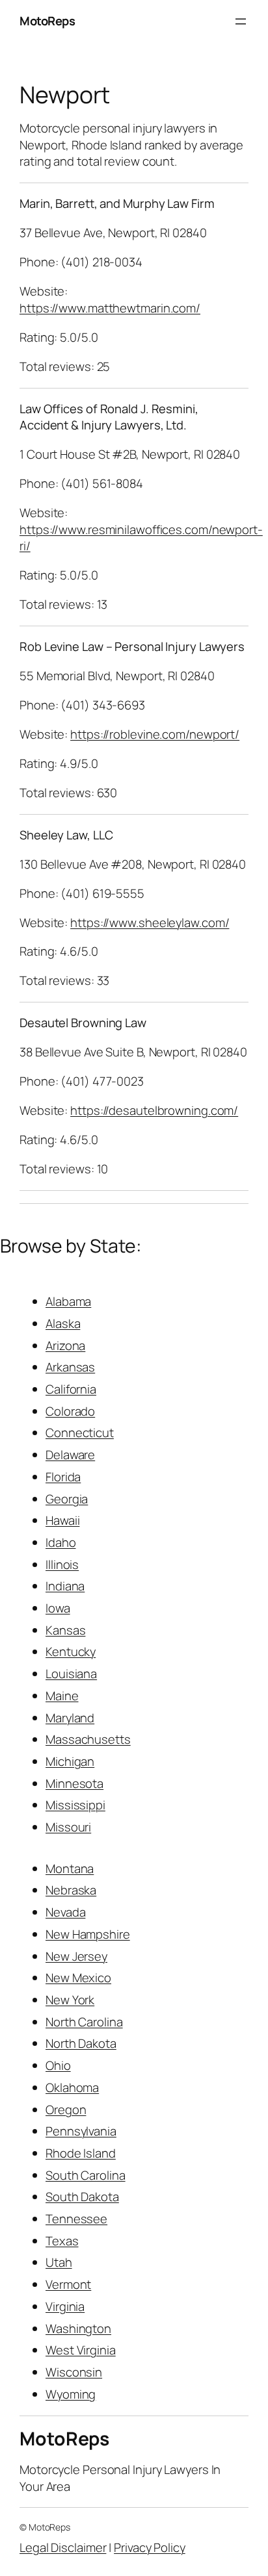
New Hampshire (88, 1934)
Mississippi (75, 1805)
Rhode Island (81, 2153)
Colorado (70, 1411)
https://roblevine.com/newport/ (155, 734)
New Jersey (76, 1956)
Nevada (65, 1912)
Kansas (65, 1630)
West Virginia (81, 2350)
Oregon (66, 2110)
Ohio (58, 2065)
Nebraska (71, 1890)
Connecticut (80, 1433)
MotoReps (47, 21)
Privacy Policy (150, 2547)
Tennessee (76, 2219)
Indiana (65, 1586)
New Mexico (78, 1978)
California (71, 1389)
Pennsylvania (81, 2131)
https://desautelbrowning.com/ (154, 1110)
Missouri (68, 1827)
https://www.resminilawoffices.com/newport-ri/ (141, 538)
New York (70, 2000)
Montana (70, 1868)
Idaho (61, 1542)
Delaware (70, 1455)
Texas (62, 2241)
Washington (78, 2328)
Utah (59, 2262)
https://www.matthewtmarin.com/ (110, 308)
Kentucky (71, 1651)
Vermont (68, 2284)
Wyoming (71, 2394)
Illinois (62, 1564)
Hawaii (62, 1520)
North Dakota (81, 2043)
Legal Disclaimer (63, 2547)
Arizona (65, 1345)
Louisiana (71, 1674)
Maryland (70, 1718)
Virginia (65, 2306)
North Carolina (84, 2022)
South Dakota (82, 2197)
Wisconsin (74, 2372)
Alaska (63, 1323)
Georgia (67, 1499)
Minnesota (74, 1783)
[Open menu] (241, 21)
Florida (63, 1477)
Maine (62, 1696)
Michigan (70, 1761)
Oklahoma (72, 2087)
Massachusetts (88, 1739)
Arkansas (70, 1367)
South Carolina (86, 2175)
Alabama (68, 1301)
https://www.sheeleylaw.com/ (150, 923)
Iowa (58, 1608)
